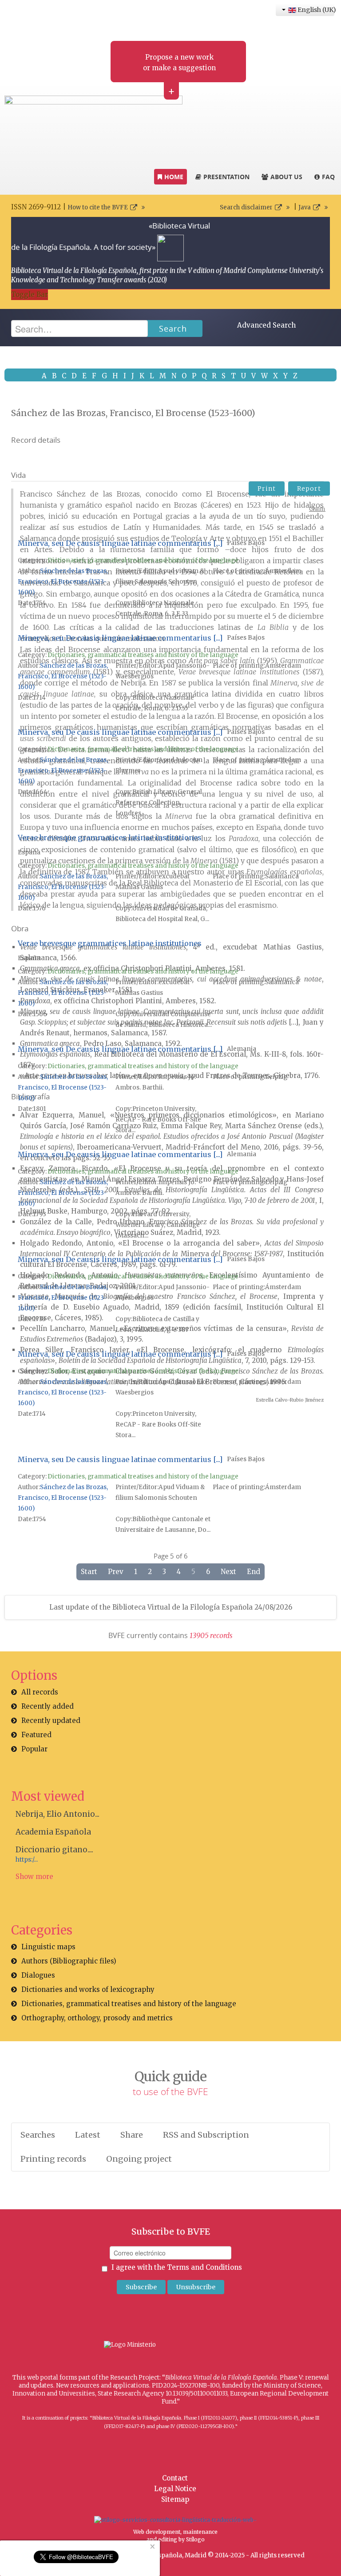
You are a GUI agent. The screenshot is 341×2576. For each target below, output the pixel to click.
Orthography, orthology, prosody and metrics (97, 2018)
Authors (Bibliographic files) (69, 1961)
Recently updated (51, 1721)
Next (228, 1572)
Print (267, 489)
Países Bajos (246, 543)
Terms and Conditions (204, 2267)
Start (89, 1572)
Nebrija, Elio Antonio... (57, 1814)
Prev (116, 1572)
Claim (317, 509)
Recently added (48, 1706)
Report (309, 489)
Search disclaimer (246, 207)
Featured (36, 1735)
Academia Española (53, 1832)
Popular (34, 1749)
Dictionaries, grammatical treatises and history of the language (143, 560)
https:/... (27, 1860)
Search (173, 329)
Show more (34, 1877)
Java (305, 207)
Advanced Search (266, 325)
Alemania (242, 1049)
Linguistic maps (48, 1947)
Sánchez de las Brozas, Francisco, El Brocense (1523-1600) (63, 582)
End (254, 1572)
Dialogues (38, 1975)
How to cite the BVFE (98, 207)
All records (40, 1692)
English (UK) (315, 10)
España (29, 852)
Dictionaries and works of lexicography (88, 1989)
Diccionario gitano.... (54, 1850)
